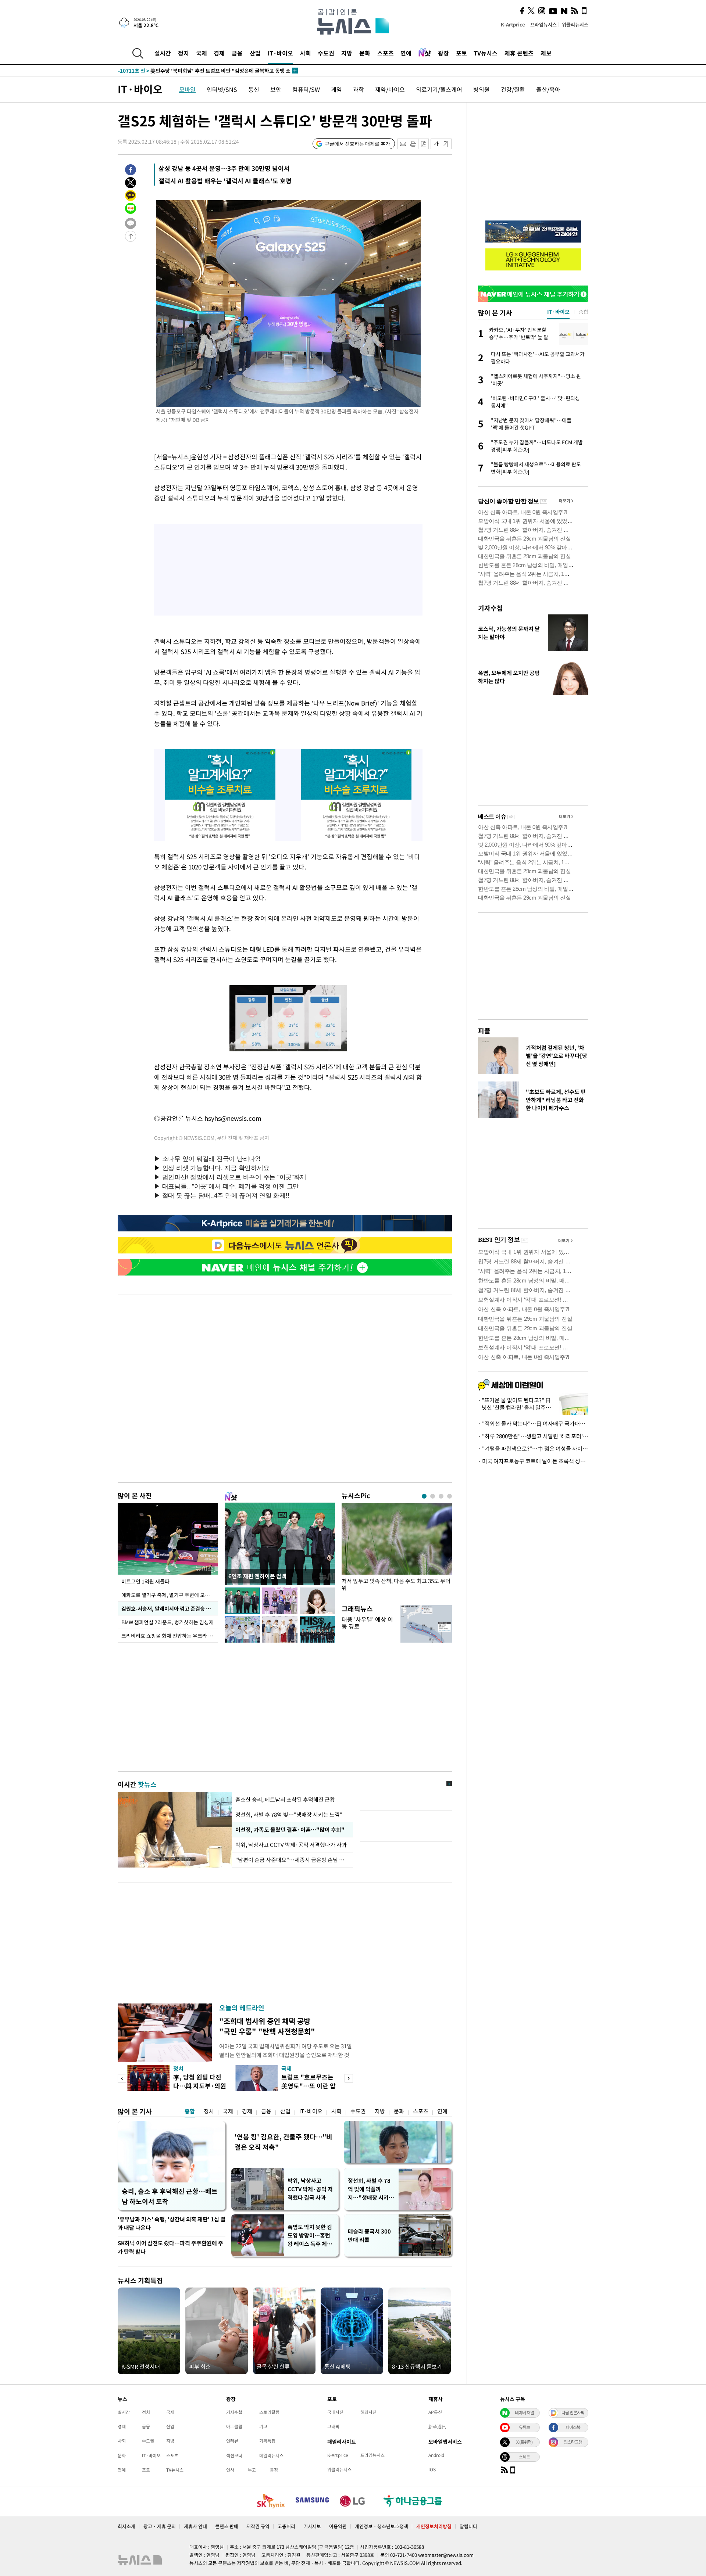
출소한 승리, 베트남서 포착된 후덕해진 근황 (285, 1800)
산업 (255, 53)
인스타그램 (573, 2442)
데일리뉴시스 (271, 2455)
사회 (306, 53)
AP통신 (435, 2412)
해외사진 (368, 2412)
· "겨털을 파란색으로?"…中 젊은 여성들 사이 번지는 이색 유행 (533, 1449)
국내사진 (335, 2412)
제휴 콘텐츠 (519, 53)
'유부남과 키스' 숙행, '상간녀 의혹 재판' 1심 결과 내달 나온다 (172, 2223)
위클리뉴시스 (575, 24)
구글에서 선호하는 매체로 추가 (357, 144)
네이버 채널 (524, 2412)
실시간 (163, 53)
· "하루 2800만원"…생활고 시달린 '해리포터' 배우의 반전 (533, 1436)
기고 (263, 2426)
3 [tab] (441, 1496)
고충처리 (286, 2526)
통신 (254, 89)
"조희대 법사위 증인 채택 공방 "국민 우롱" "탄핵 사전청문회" (267, 2026)
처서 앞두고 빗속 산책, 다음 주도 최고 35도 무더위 (396, 1585)
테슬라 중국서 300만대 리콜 (369, 2236)
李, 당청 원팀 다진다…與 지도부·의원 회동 (200, 2086)
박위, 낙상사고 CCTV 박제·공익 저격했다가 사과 (291, 1845)
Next (349, 2078)
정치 (183, 53)
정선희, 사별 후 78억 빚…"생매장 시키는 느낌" (289, 1815)
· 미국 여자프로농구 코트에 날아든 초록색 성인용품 (533, 1461)
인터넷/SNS (222, 89)
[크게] (447, 144)
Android (436, 2455)
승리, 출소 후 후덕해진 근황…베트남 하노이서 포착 (170, 2196)
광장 (443, 53)
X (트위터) (524, 2442)
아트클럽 (234, 2426)
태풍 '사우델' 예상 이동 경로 (367, 1623)
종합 (190, 2111)
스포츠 (386, 53)
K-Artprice (513, 24)
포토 (461, 53)
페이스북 (573, 2427)
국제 (202, 53)
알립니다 (468, 2526)
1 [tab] (424, 1496)
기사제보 (312, 2526)
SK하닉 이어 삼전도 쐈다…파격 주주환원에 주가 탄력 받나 (170, 2247)
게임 (336, 89)
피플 (484, 1031)
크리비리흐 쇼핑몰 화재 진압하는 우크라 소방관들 (170, 1636)
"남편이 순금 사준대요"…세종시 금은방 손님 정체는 (292, 1860)
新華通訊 (437, 2426)
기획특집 (267, 2441)
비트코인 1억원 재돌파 (145, 1581)
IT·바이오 (280, 53)
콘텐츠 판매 (227, 2526)
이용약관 (338, 2526)
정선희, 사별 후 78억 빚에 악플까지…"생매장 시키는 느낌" (371, 2189)
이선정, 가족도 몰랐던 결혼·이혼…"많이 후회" (289, 1830)
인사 (230, 2470)
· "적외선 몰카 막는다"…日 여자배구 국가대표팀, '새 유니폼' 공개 (533, 1424)
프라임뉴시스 (543, 24)
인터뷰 (232, 2441)
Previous (122, 2078)
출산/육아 (548, 89)
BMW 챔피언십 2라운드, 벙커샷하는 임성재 (168, 1622)
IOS (432, 2469)
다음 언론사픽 (573, 2412)
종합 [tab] (584, 312)
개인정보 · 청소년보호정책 (381, 2526)
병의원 (482, 89)
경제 (219, 53)
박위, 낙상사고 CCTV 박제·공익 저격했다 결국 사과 (310, 2189)
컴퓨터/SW (306, 89)
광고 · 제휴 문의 (160, 2526)
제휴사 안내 (195, 2526)
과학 (359, 89)
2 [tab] (433, 1496)
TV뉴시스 (486, 53)
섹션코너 (234, 2455)
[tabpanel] (397, 1549)
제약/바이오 (390, 89)
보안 (276, 89)
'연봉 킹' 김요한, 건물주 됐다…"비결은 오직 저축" (284, 2142)
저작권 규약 (258, 2526)
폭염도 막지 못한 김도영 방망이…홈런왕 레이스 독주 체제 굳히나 (310, 2236)
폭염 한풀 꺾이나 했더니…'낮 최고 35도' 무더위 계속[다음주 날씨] (204, 71)
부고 (252, 2470)
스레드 (524, 2457)
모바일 (187, 89)
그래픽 (333, 2426)
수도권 (326, 53)
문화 (365, 53)
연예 (406, 53)
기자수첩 (491, 608)
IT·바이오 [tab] (558, 312)
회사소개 (126, 2526)
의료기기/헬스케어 (439, 89)
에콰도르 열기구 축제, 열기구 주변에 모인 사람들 (170, 1595)
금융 (237, 53)
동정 (274, 2470)
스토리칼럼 (269, 2412)
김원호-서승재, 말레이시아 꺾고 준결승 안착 (168, 1608)
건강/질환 (513, 89)
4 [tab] (450, 1496)
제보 (546, 53)
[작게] (436, 144)
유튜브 (524, 2427)
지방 (347, 53)
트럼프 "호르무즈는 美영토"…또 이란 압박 (309, 2086)
